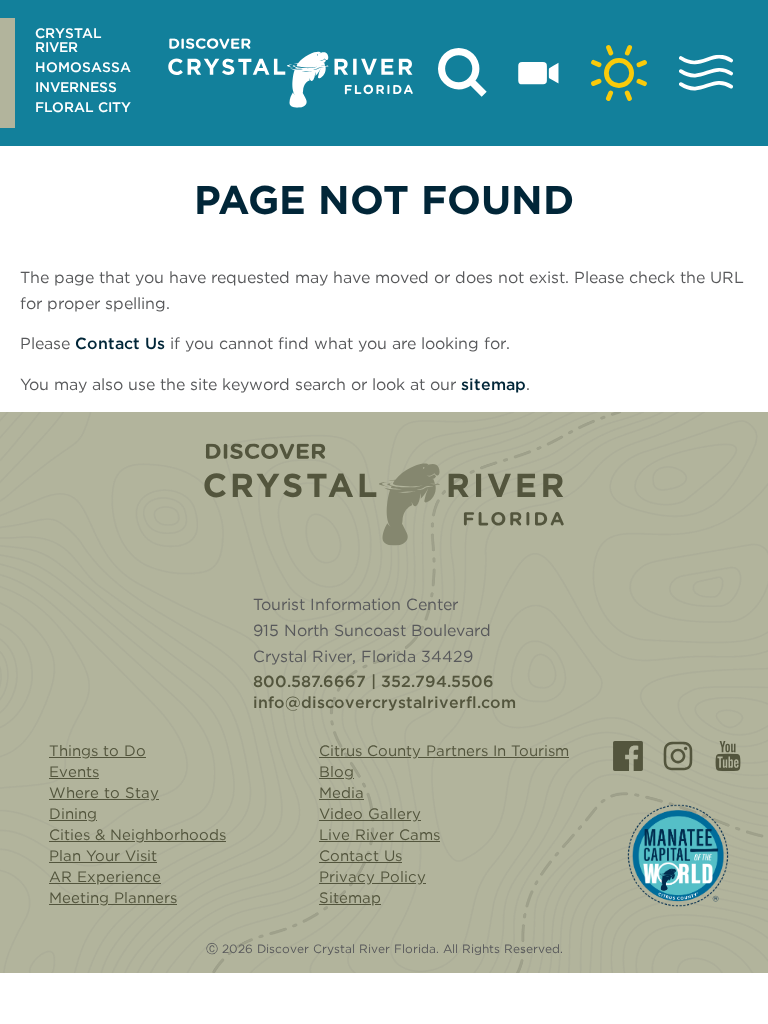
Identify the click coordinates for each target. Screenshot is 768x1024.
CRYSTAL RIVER (68, 40)
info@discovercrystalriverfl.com (384, 703)
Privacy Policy (372, 877)
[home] (290, 73)
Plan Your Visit (103, 856)
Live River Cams (379, 835)
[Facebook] (628, 756)
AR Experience (105, 877)
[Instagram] (678, 756)
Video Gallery (370, 814)
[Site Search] (463, 73)
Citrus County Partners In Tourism (444, 751)
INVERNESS (76, 87)
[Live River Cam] (538, 73)
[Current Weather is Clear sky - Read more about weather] (619, 73)
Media (341, 793)
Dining (73, 814)
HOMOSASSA (83, 67)
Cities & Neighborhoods (137, 835)
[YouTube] (728, 756)
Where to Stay (104, 793)
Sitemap (350, 898)
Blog (336, 772)
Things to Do (97, 751)
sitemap (493, 384)
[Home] (384, 494)
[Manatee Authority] (678, 855)
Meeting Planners (113, 898)
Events (74, 772)
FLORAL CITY (83, 107)
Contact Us (120, 343)
